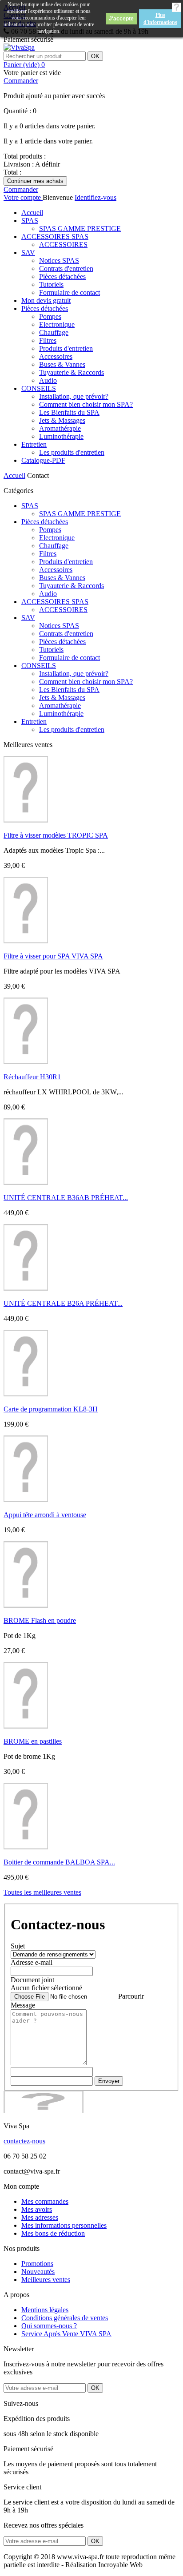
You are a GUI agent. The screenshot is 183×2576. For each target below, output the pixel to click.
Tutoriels (51, 284)
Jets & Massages (62, 420)
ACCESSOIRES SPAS (55, 237)
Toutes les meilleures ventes (42, 1892)
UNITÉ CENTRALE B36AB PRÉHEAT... (66, 1198)
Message (23, 2005)
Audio (48, 380)
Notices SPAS (59, 260)
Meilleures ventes (46, 2280)
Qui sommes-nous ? (49, 2326)
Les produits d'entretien (72, 452)
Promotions (37, 2264)
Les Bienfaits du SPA (69, 412)
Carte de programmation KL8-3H (51, 1409)
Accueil (32, 213)
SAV (28, 252)
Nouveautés (38, 2272)
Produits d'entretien (66, 348)
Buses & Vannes (62, 364)
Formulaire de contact (70, 292)
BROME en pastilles (33, 1741)
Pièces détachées (62, 276)
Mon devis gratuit (46, 300)
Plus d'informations (160, 19)
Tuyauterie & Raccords (72, 372)
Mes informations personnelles (64, 2225)
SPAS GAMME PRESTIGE (80, 229)
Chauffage (54, 332)
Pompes (50, 316)
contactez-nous (24, 2141)
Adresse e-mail (32, 1962)
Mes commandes (45, 2201)
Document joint (32, 1980)
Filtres (48, 340)
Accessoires (56, 356)
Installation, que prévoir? (74, 396)
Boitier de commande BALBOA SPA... (59, 1862)
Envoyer (109, 2081)
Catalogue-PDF (43, 460)
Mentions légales (45, 2310)
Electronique (57, 324)
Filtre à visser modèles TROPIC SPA (56, 835)
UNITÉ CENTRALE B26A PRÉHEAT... (63, 1303)
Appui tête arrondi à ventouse (45, 1515)
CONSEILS (39, 388)
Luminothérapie (61, 436)
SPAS (30, 221)
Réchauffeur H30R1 (32, 1077)
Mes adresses (40, 2217)
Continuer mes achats (35, 181)
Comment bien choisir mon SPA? (86, 404)
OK (95, 56)
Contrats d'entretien (66, 268)
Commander (21, 81)
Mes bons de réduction (53, 2233)
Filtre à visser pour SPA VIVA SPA (53, 956)
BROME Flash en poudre (40, 1620)
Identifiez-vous (95, 197)
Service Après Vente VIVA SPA (66, 2334)
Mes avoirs (37, 2209)
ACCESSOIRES (63, 244)
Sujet (18, 1946)
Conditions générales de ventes (65, 2318)
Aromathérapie (60, 428)
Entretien (34, 444)
